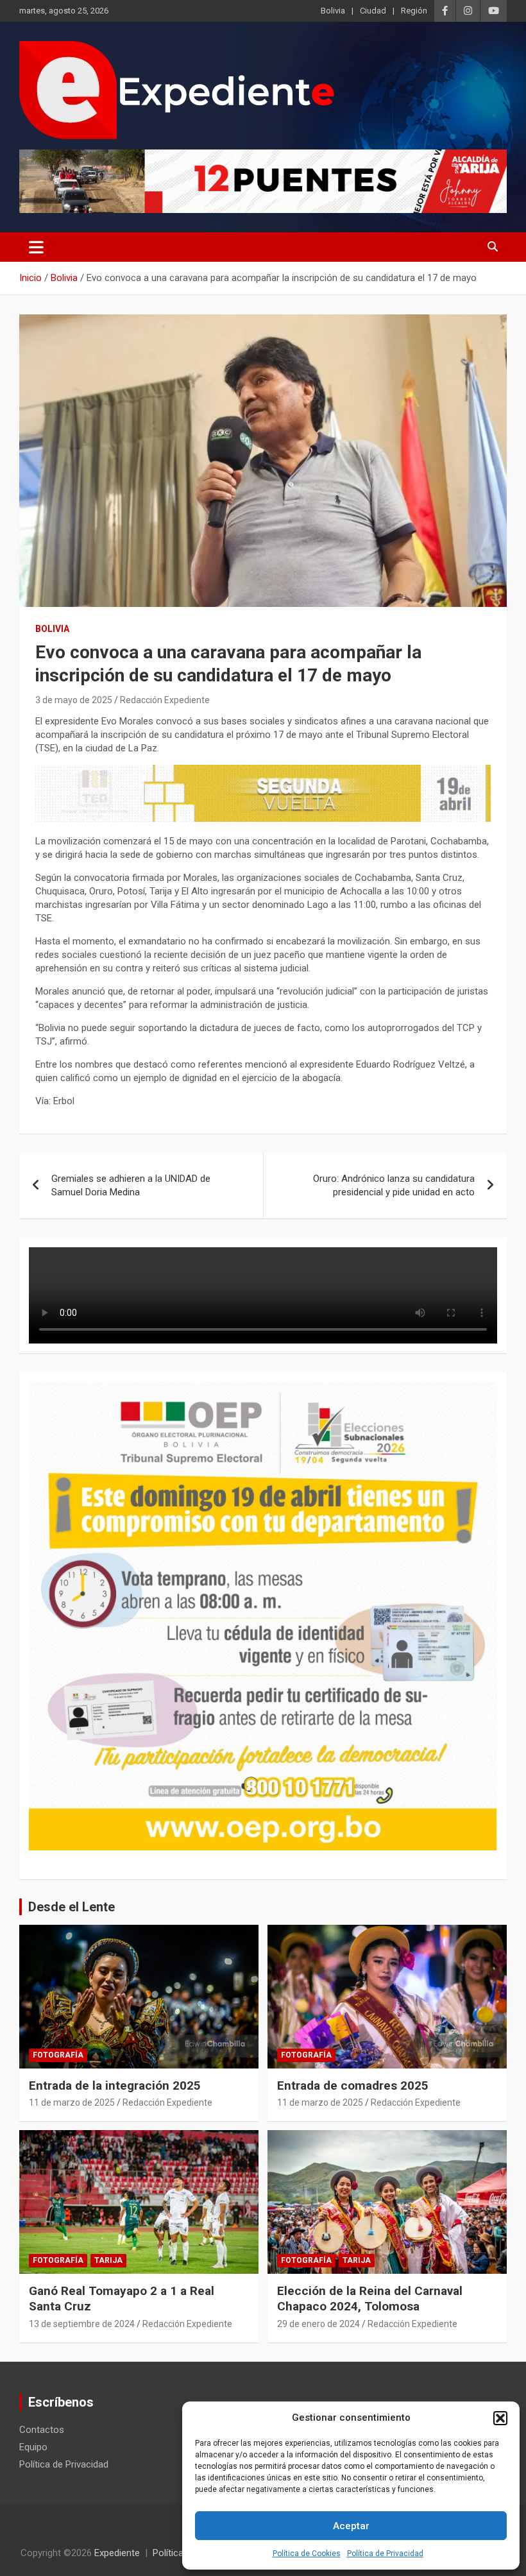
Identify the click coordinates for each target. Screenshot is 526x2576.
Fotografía (58, 2055)
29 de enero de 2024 (318, 2324)
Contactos (42, 2430)
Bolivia (333, 11)
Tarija (108, 2260)
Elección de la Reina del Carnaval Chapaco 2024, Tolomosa (370, 2299)
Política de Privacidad (385, 2554)
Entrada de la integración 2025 (115, 2086)
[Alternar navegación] (36, 247)
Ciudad (373, 11)
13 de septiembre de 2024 (82, 2324)
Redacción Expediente (165, 700)
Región (414, 11)
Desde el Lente (72, 1907)
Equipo (33, 2447)
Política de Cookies (307, 2554)
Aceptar (351, 2526)
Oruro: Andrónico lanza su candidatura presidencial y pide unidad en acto (394, 1185)
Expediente (117, 2553)
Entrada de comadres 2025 (353, 2086)
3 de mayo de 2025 (74, 700)
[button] (500, 2418)
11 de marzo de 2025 (72, 2103)
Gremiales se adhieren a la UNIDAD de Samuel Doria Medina (131, 1185)
